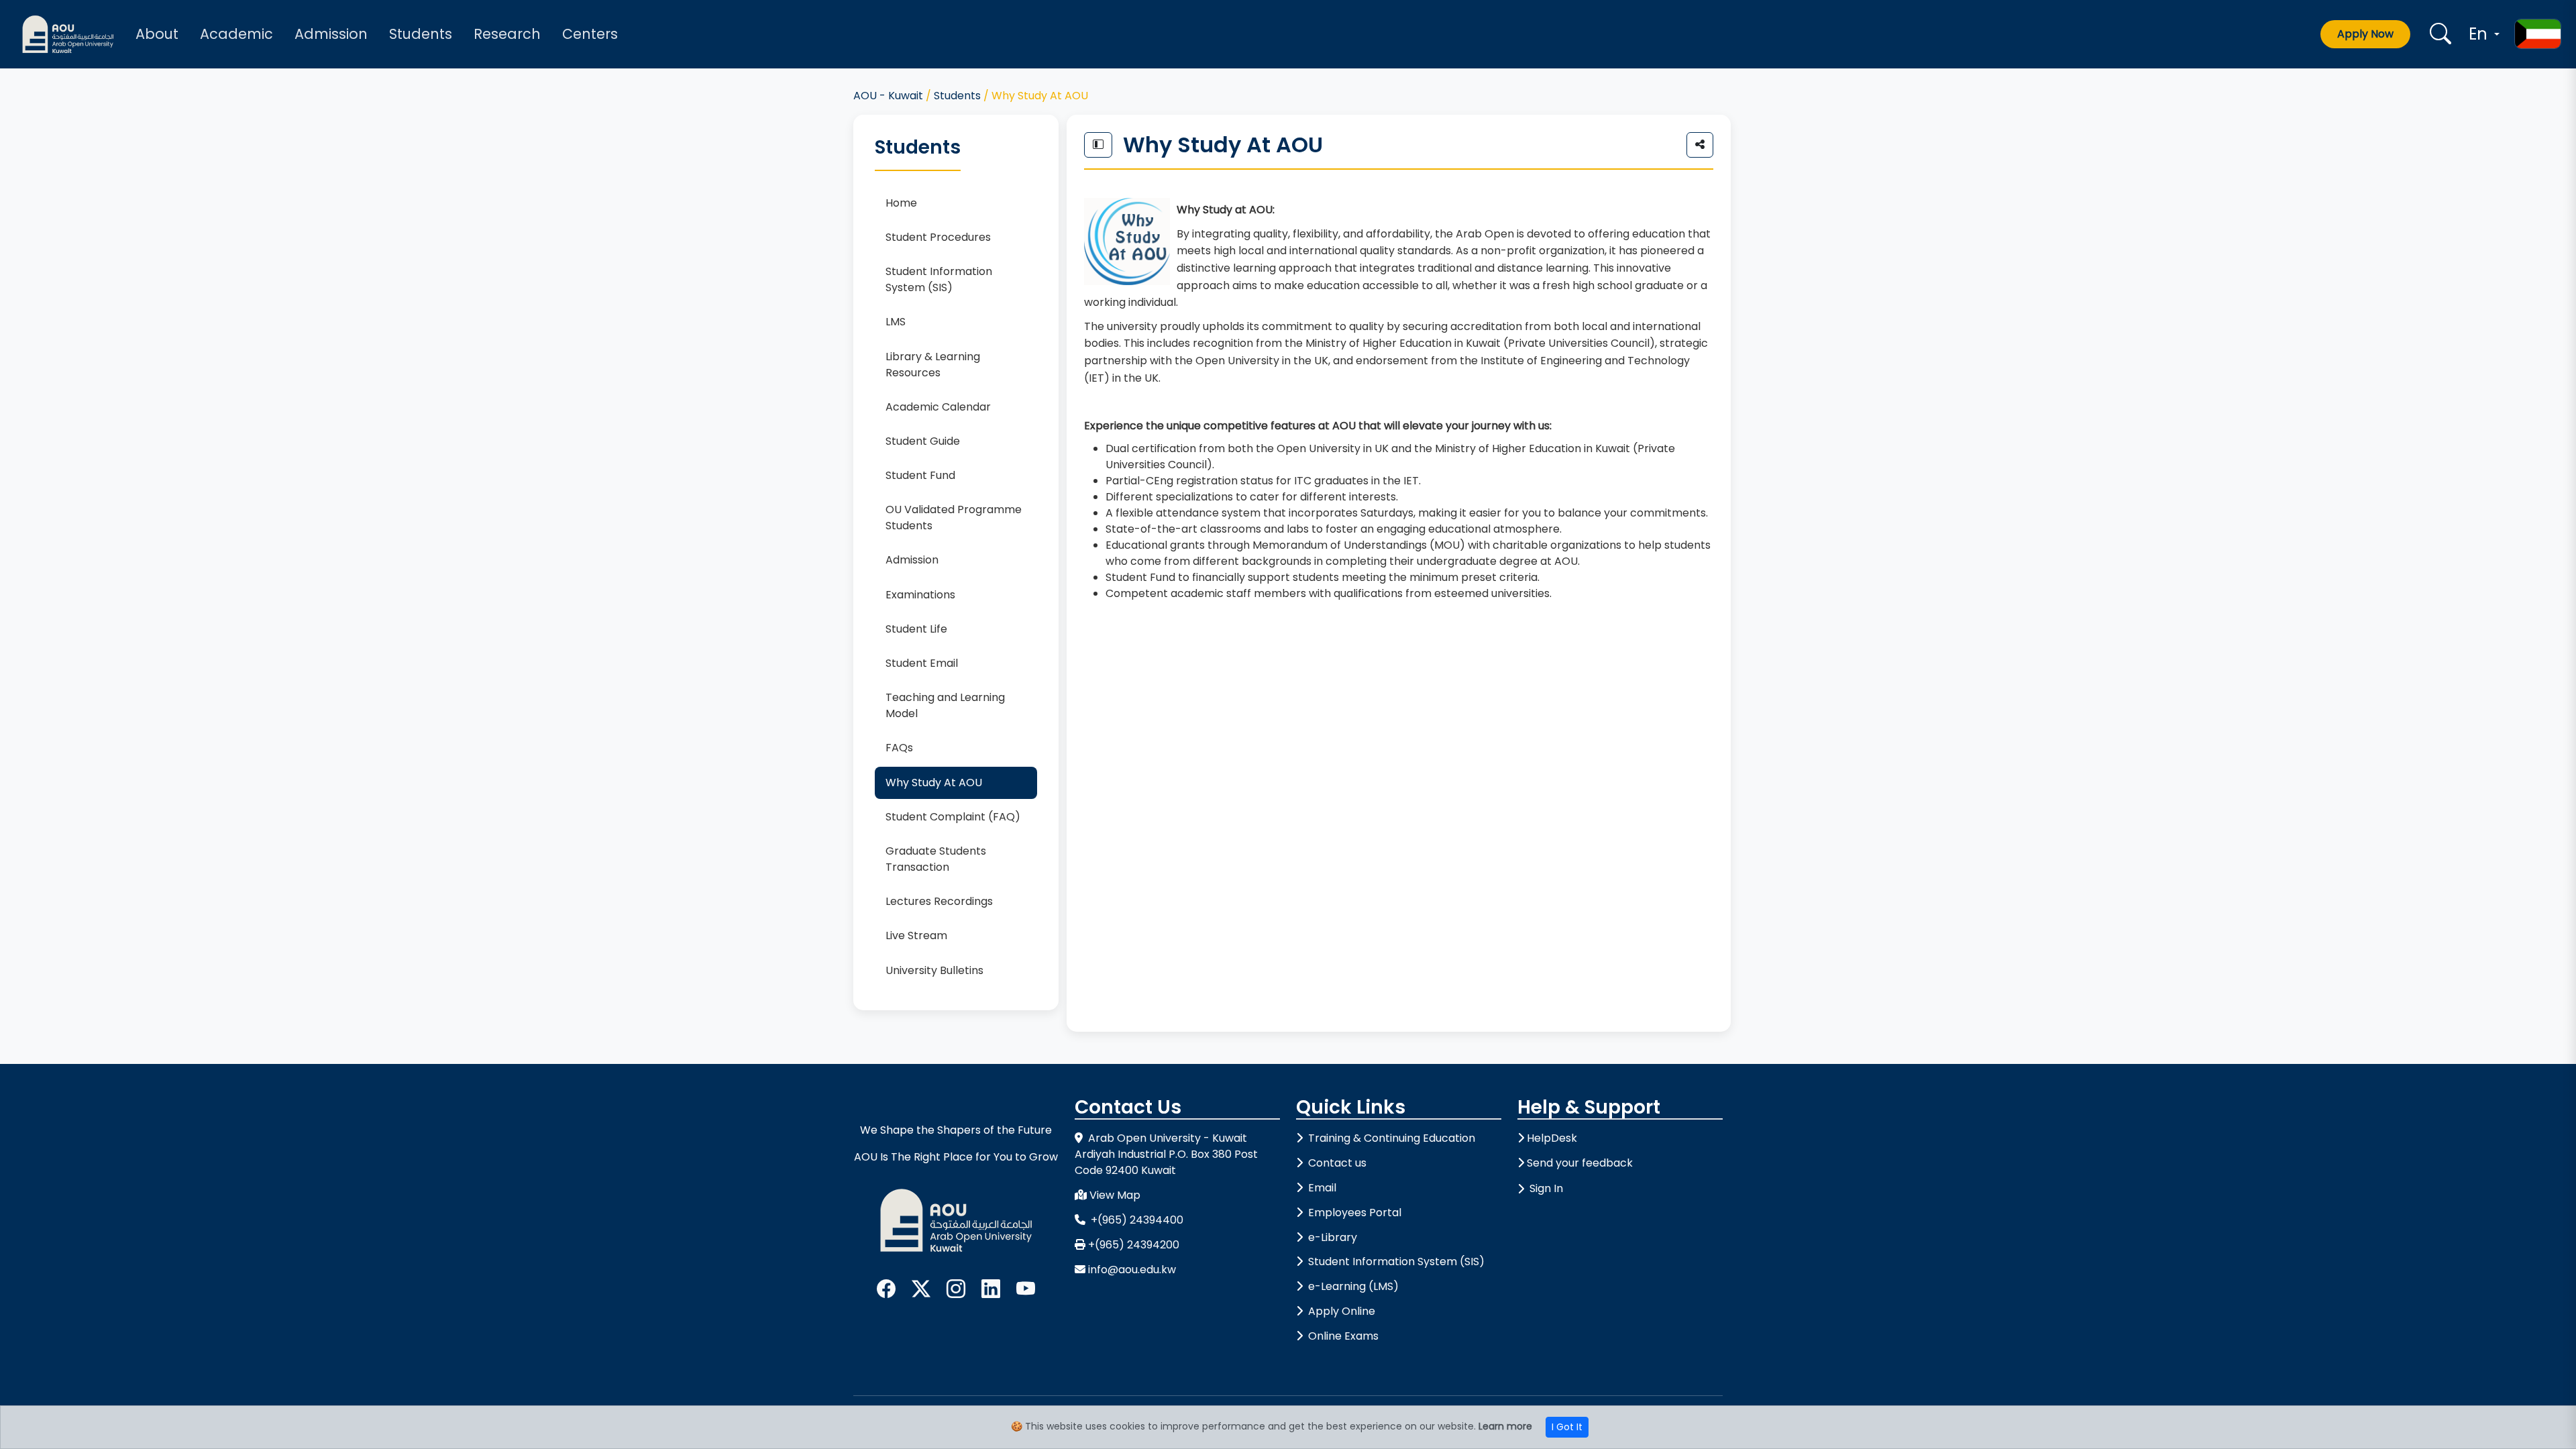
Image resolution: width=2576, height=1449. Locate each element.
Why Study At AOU (934, 783)
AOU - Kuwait (888, 96)
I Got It (1567, 1427)
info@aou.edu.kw (1132, 1270)
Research (507, 34)
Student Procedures (938, 237)
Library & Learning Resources (933, 365)
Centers (590, 34)
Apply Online (1340, 1311)
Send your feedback (1580, 1163)
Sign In (1546, 1188)
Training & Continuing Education (1390, 1138)
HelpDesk (1552, 1138)
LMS (896, 322)
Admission (331, 34)
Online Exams (1342, 1336)
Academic (236, 34)
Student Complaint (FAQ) (953, 817)
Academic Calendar (938, 407)
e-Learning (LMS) (1352, 1286)
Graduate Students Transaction (936, 859)
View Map (1115, 1195)
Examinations (920, 595)
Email (1321, 1188)
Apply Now (2365, 34)
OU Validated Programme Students (954, 518)
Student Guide (923, 441)
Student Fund (920, 475)
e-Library (1331, 1237)
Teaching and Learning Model (945, 705)
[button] (2482, 34)
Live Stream (916, 935)
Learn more (1505, 1426)
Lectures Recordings (939, 901)
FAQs (899, 748)
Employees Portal (1353, 1213)
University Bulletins (934, 970)
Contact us (1336, 1163)
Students (421, 34)
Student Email (922, 663)
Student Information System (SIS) (939, 279)
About (157, 34)
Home (901, 203)
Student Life (916, 629)
